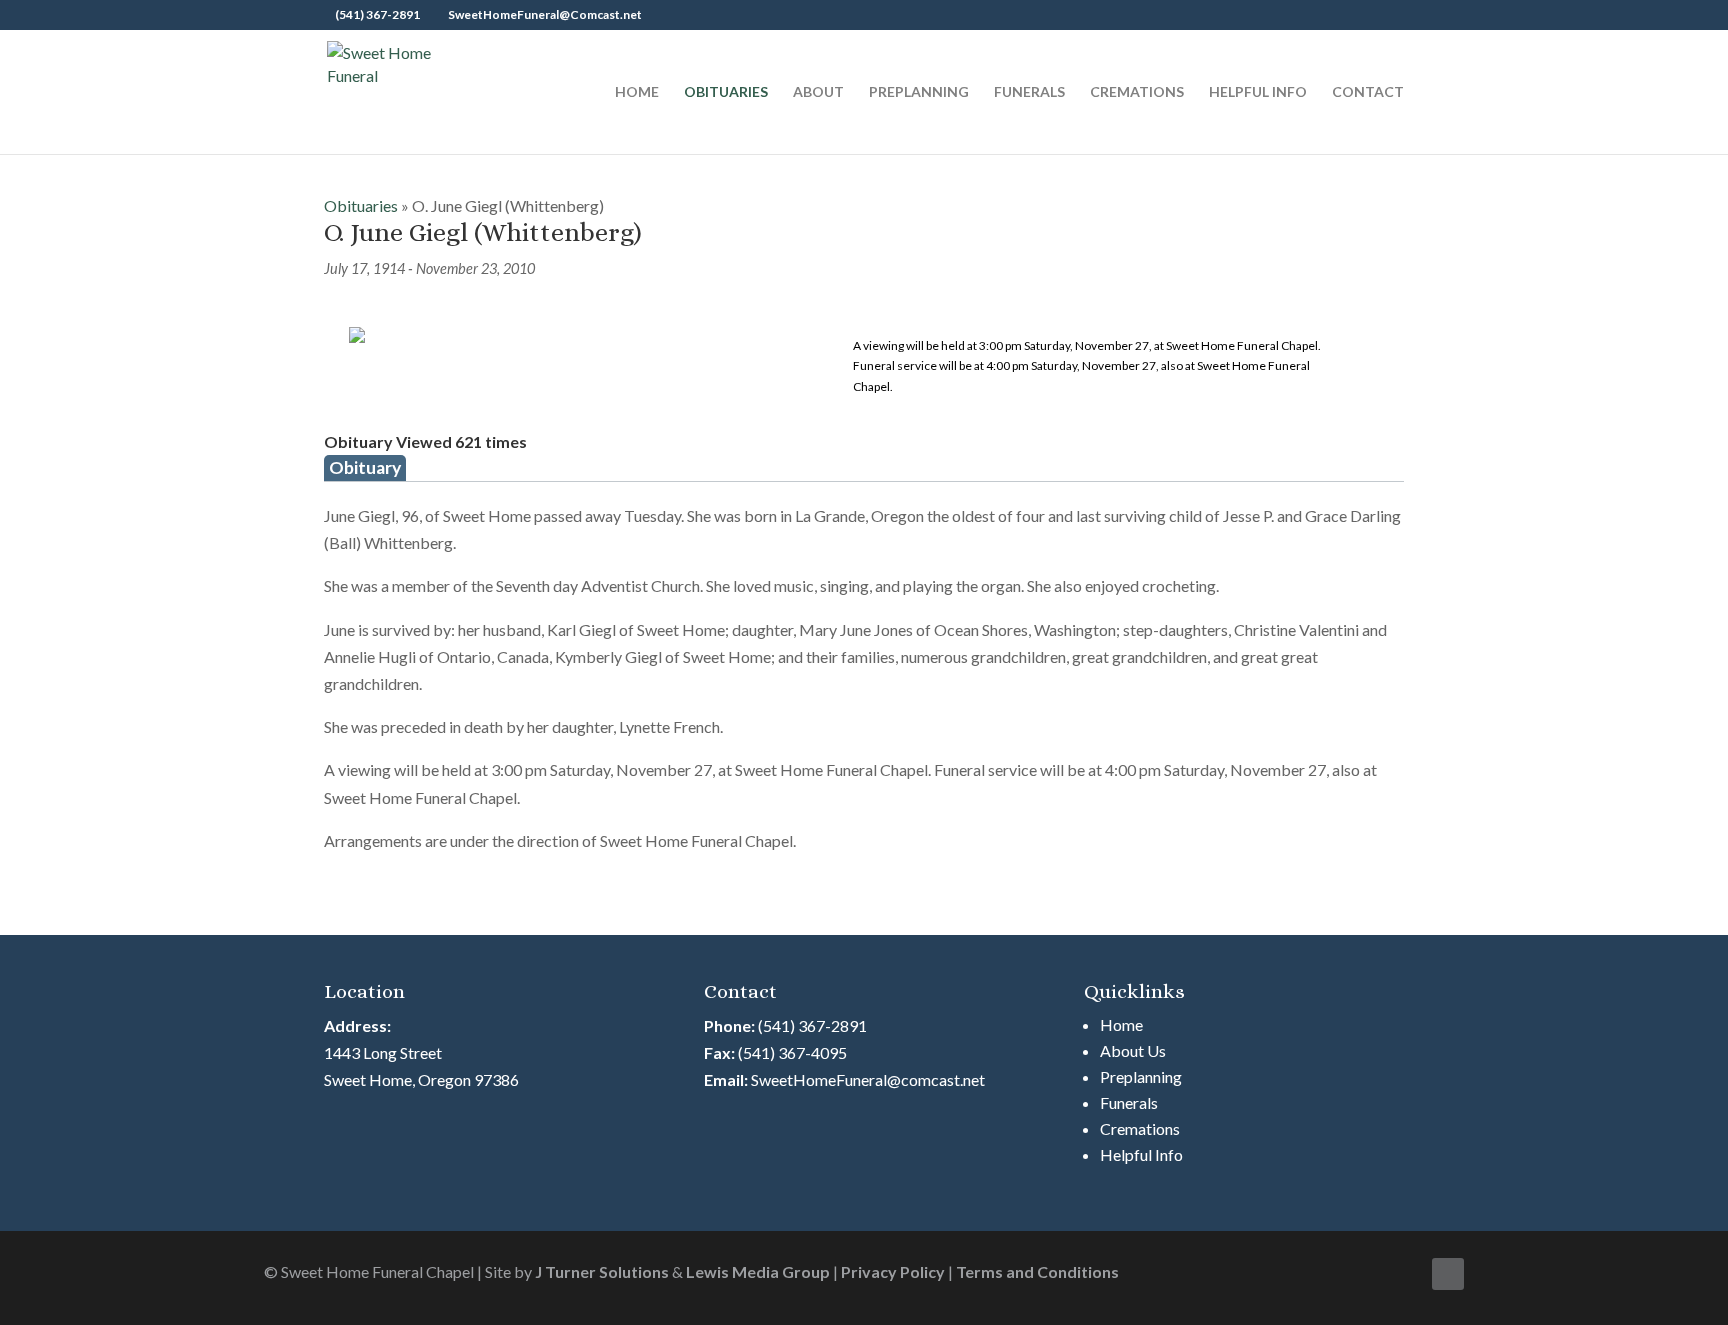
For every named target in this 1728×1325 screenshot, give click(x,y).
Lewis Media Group (758, 1271)
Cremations (1137, 92)
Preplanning (919, 92)
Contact (1368, 92)
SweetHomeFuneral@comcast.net (868, 1079)
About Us (1133, 1050)
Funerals (1029, 92)
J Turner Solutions (602, 1271)
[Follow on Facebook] (1448, 1274)
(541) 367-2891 (812, 1025)
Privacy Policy (893, 1271)
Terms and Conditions (1037, 1271)
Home (637, 92)
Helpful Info (1258, 92)
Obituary (365, 467)
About (818, 92)
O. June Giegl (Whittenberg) (483, 232)
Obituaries (726, 92)
